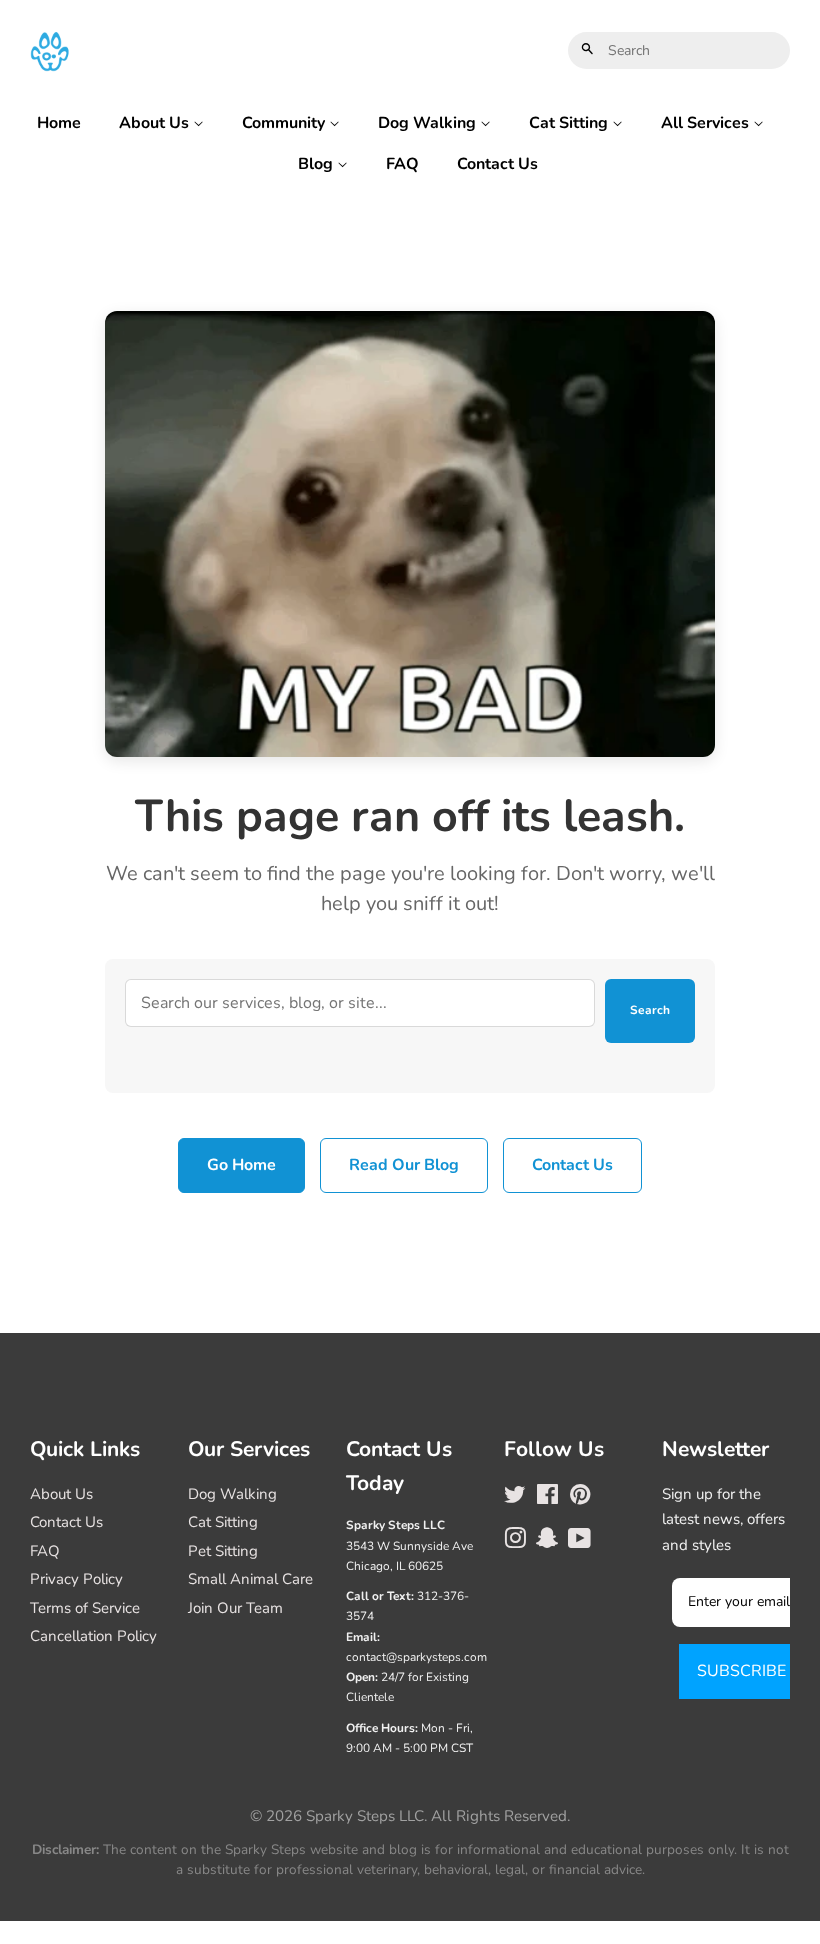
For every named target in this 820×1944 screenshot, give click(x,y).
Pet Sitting (223, 1551)
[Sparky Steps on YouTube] (579, 1542)
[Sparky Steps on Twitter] (515, 1498)
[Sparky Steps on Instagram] (515, 1542)
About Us (156, 123)
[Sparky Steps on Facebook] (547, 1498)
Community (285, 123)
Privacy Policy (76, 1579)
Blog (317, 164)
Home (59, 123)
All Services (707, 123)
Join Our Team (235, 1608)
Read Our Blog (404, 1165)
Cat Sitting (570, 123)
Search (650, 1010)
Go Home (241, 1165)
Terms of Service (85, 1608)
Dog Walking (429, 123)
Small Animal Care (250, 1579)
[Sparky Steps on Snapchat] (547, 1542)
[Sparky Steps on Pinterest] (580, 1498)
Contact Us (497, 164)
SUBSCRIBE (741, 1671)
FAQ (402, 164)
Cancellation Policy (93, 1636)
